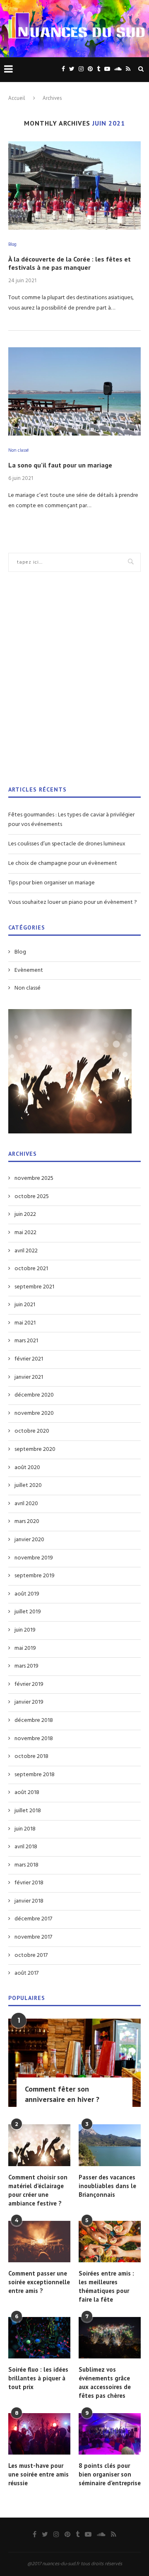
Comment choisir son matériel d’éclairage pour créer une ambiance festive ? (38, 2190)
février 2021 (29, 1359)
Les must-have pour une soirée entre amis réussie (38, 2474)
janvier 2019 (29, 1702)
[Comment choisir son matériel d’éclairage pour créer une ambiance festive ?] (39, 2145)
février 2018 (29, 1883)
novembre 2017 (33, 1937)
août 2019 (27, 1594)
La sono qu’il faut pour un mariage (60, 465)
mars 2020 (27, 1522)
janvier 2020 (29, 1540)
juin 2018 (25, 1829)
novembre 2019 (34, 1558)
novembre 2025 (34, 1179)
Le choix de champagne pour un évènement (63, 863)
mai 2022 (25, 1233)
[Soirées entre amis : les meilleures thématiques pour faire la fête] (110, 2242)
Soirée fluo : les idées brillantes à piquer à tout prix (38, 2378)
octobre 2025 (32, 1197)
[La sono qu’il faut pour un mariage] (74, 391)
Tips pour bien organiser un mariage (52, 883)
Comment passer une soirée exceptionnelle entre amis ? (39, 2282)
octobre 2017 (31, 1956)
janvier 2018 (29, 1901)
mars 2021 (26, 1341)
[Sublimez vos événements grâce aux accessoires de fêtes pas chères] (110, 2338)
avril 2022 (26, 1251)
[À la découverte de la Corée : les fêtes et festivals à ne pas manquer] (74, 185)
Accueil (17, 98)
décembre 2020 (34, 1395)
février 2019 (29, 1685)
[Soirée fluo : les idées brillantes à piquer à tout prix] (39, 2338)
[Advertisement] (74, 684)
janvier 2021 (29, 1378)
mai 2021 (25, 1323)
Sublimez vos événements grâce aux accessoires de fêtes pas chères (105, 2382)
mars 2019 (26, 1666)
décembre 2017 (33, 1919)
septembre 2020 (35, 1450)
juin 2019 (25, 1630)
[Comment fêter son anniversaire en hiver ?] (74, 2063)
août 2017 (26, 1973)
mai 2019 (25, 1649)
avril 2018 (26, 1847)
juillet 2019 (28, 1612)
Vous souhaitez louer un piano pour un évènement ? (73, 902)
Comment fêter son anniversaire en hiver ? (62, 2094)
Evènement (29, 971)
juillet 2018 (28, 1811)
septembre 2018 (35, 1775)
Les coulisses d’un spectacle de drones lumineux (67, 844)
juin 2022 (25, 1215)
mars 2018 (26, 1865)
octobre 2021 (31, 1269)
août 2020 (27, 1468)
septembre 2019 (35, 1576)
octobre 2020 (32, 1431)
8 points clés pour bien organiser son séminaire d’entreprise (110, 2474)
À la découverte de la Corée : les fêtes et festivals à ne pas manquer (70, 263)
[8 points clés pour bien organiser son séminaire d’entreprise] (110, 2434)
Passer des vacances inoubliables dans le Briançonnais (107, 2186)
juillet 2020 (28, 1486)
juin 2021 (25, 1305)
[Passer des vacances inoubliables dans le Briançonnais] (110, 2145)
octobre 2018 (31, 1757)
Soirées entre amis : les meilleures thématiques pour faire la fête (106, 2286)
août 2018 (27, 1793)
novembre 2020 (34, 1414)
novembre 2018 (34, 1739)
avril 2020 (26, 1504)
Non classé (18, 451)
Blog (12, 245)
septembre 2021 (34, 1287)
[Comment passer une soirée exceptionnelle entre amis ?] (39, 2242)
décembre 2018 (34, 1721)
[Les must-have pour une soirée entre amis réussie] (39, 2434)
